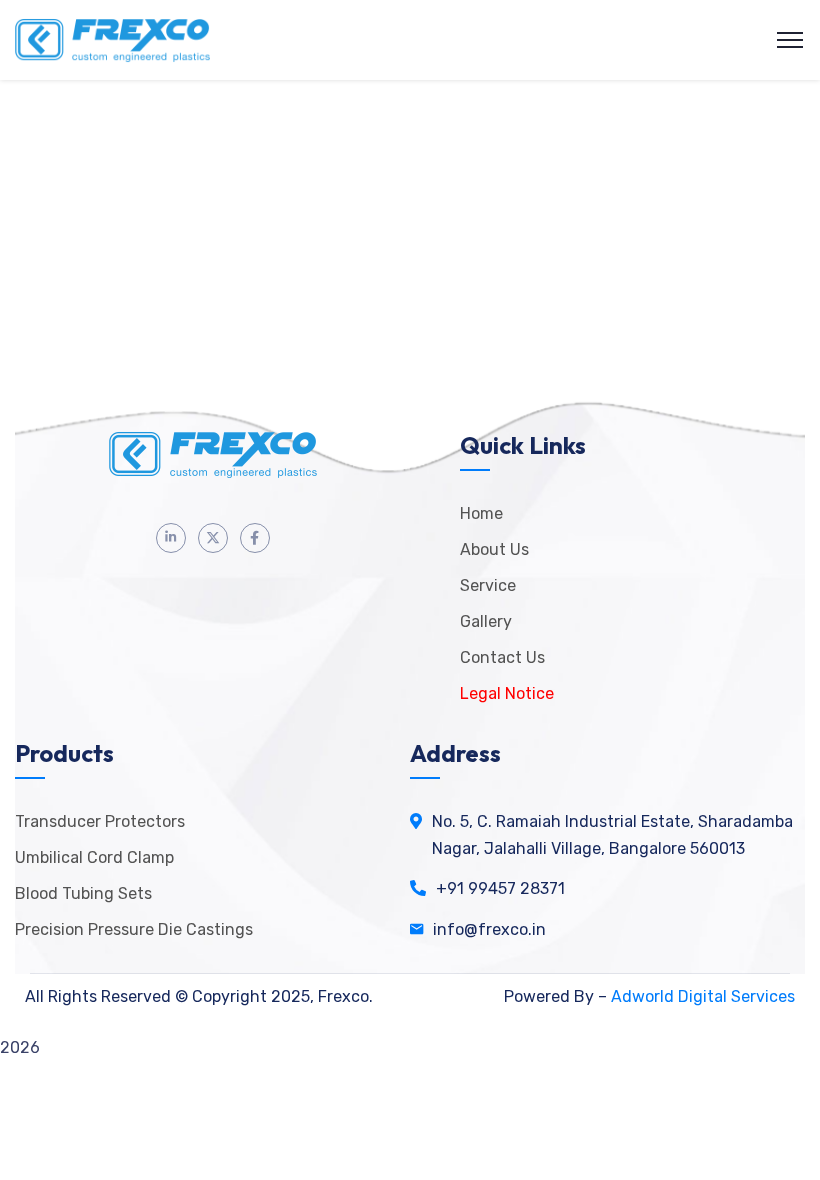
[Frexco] (112, 40)
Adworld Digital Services (703, 996)
